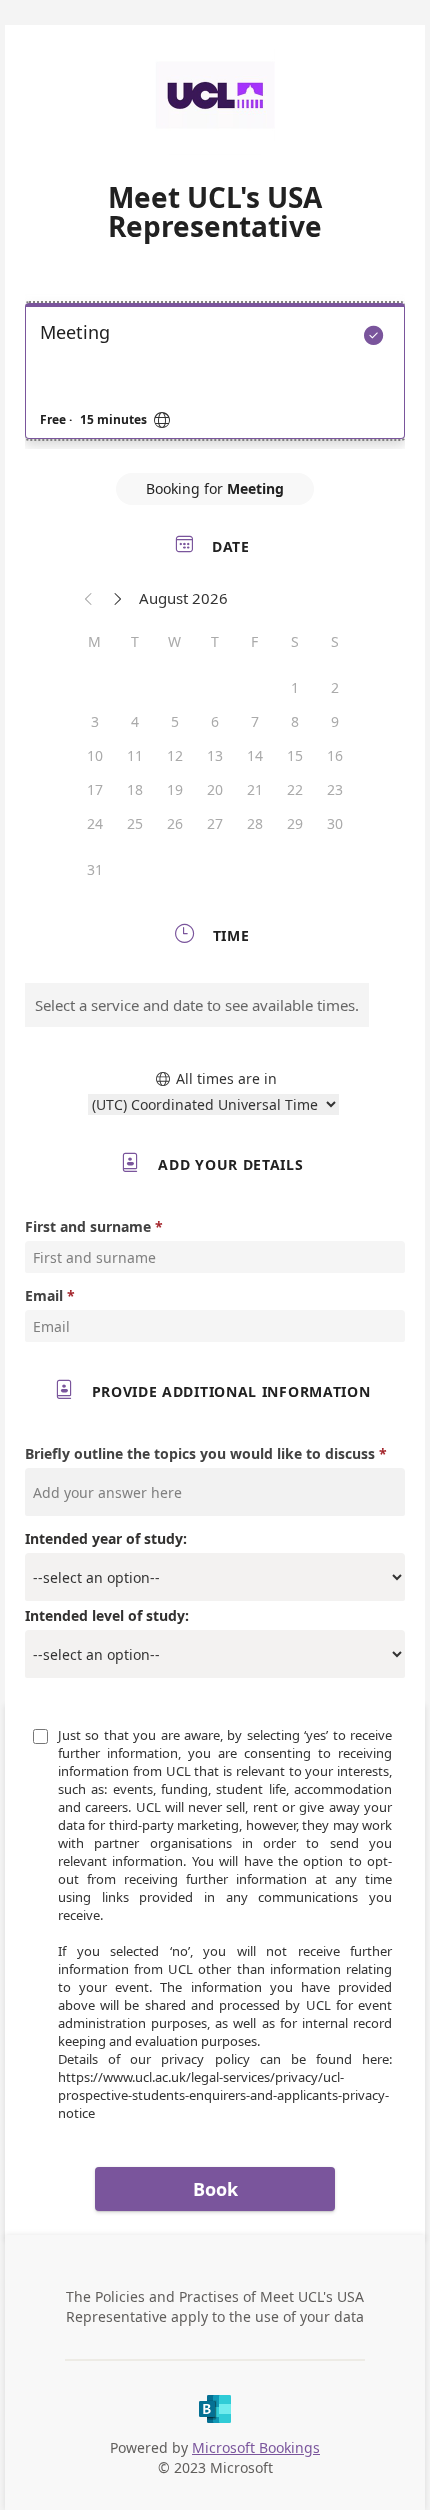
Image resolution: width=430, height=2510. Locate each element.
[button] (89, 598)
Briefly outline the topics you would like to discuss (200, 1453)
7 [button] (255, 721)
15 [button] (295, 755)
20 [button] (215, 789)
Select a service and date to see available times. (197, 1005)
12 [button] (175, 755)
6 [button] (215, 721)
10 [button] (95, 755)
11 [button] (135, 755)
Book (215, 2189)
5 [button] (175, 721)
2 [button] (335, 687)
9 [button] (335, 721)
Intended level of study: (107, 1615)
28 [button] (255, 823)
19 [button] (175, 789)
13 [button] (215, 755)
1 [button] (295, 687)
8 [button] (295, 721)
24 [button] (95, 823)
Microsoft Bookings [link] (256, 2447)
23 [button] (335, 789)
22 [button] (295, 789)
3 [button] (95, 721)
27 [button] (215, 823)
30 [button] (335, 823)
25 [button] (135, 823)
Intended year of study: (106, 1538)
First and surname (88, 1226)
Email (44, 1295)
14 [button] (255, 755)
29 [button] (295, 823)
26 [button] (175, 823)
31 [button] (95, 869)
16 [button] (335, 755)
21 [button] (255, 789)
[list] (215, 376)
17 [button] (95, 789)
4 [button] (135, 721)
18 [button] (135, 789)
